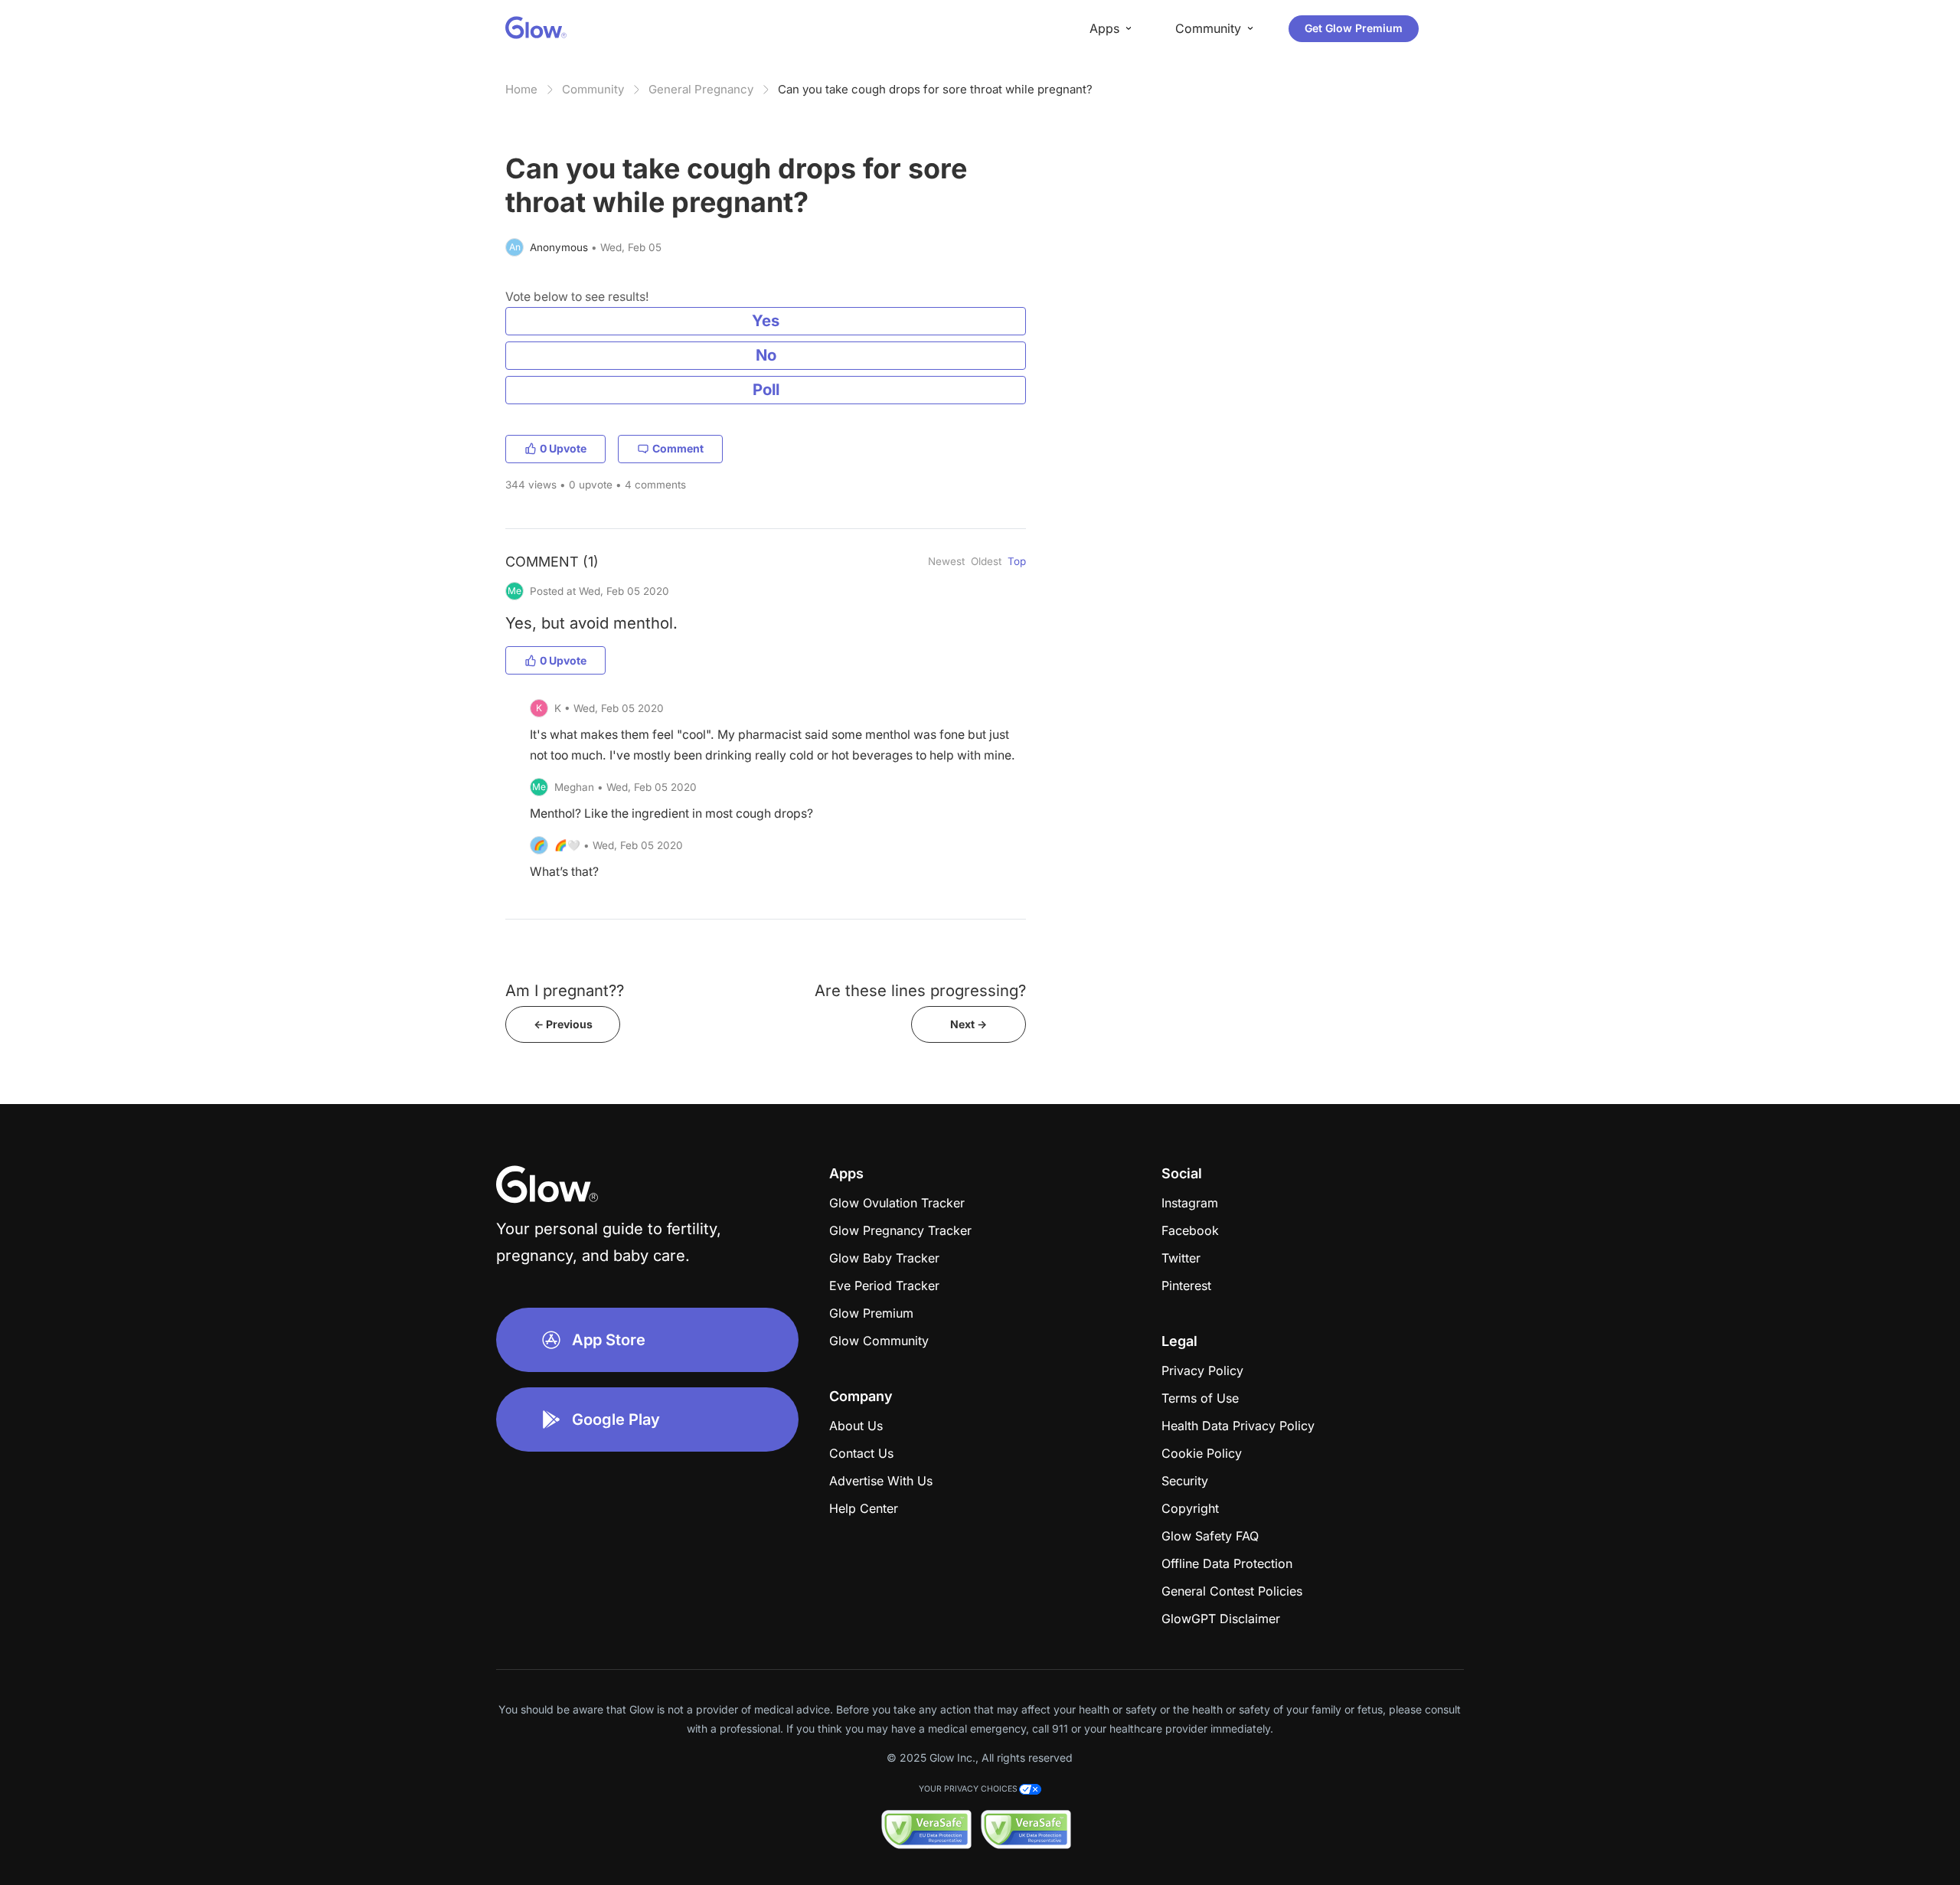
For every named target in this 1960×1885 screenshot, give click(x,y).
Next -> (969, 1024)
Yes (766, 320)
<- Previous (563, 1024)
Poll (766, 389)
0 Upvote (563, 448)
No (766, 355)
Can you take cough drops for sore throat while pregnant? (935, 89)
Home (521, 89)
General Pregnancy (701, 89)
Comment (678, 448)
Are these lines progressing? (920, 990)
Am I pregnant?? (565, 990)
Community (593, 89)
